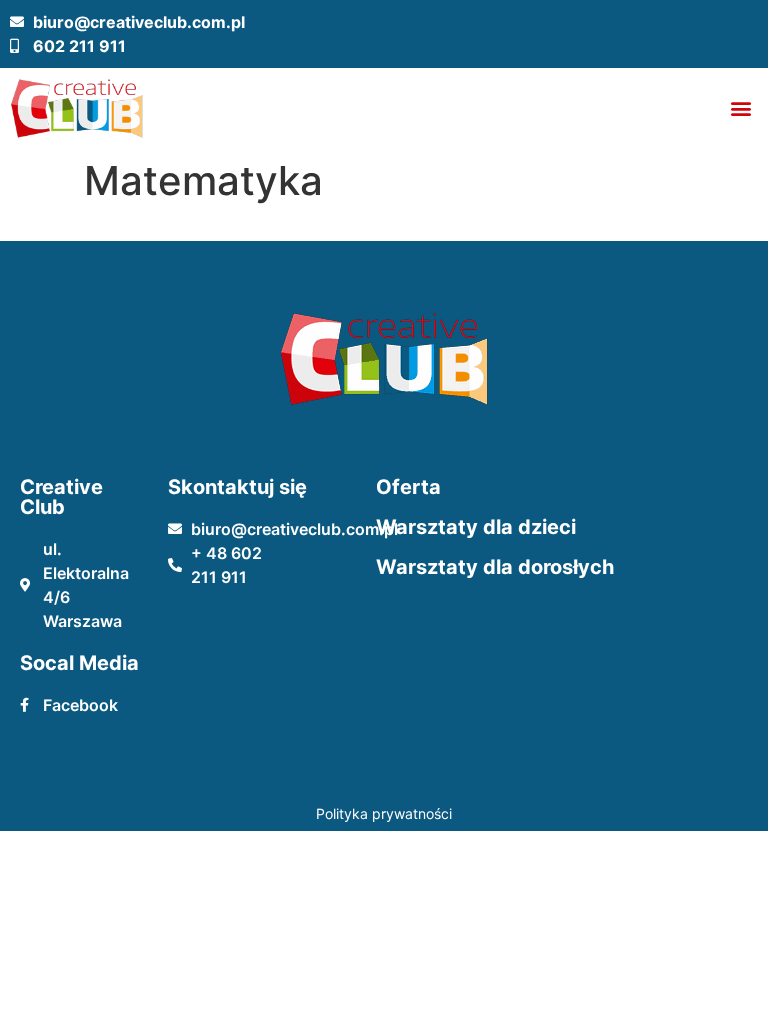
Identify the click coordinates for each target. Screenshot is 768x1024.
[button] (741, 108)
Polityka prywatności (384, 813)
